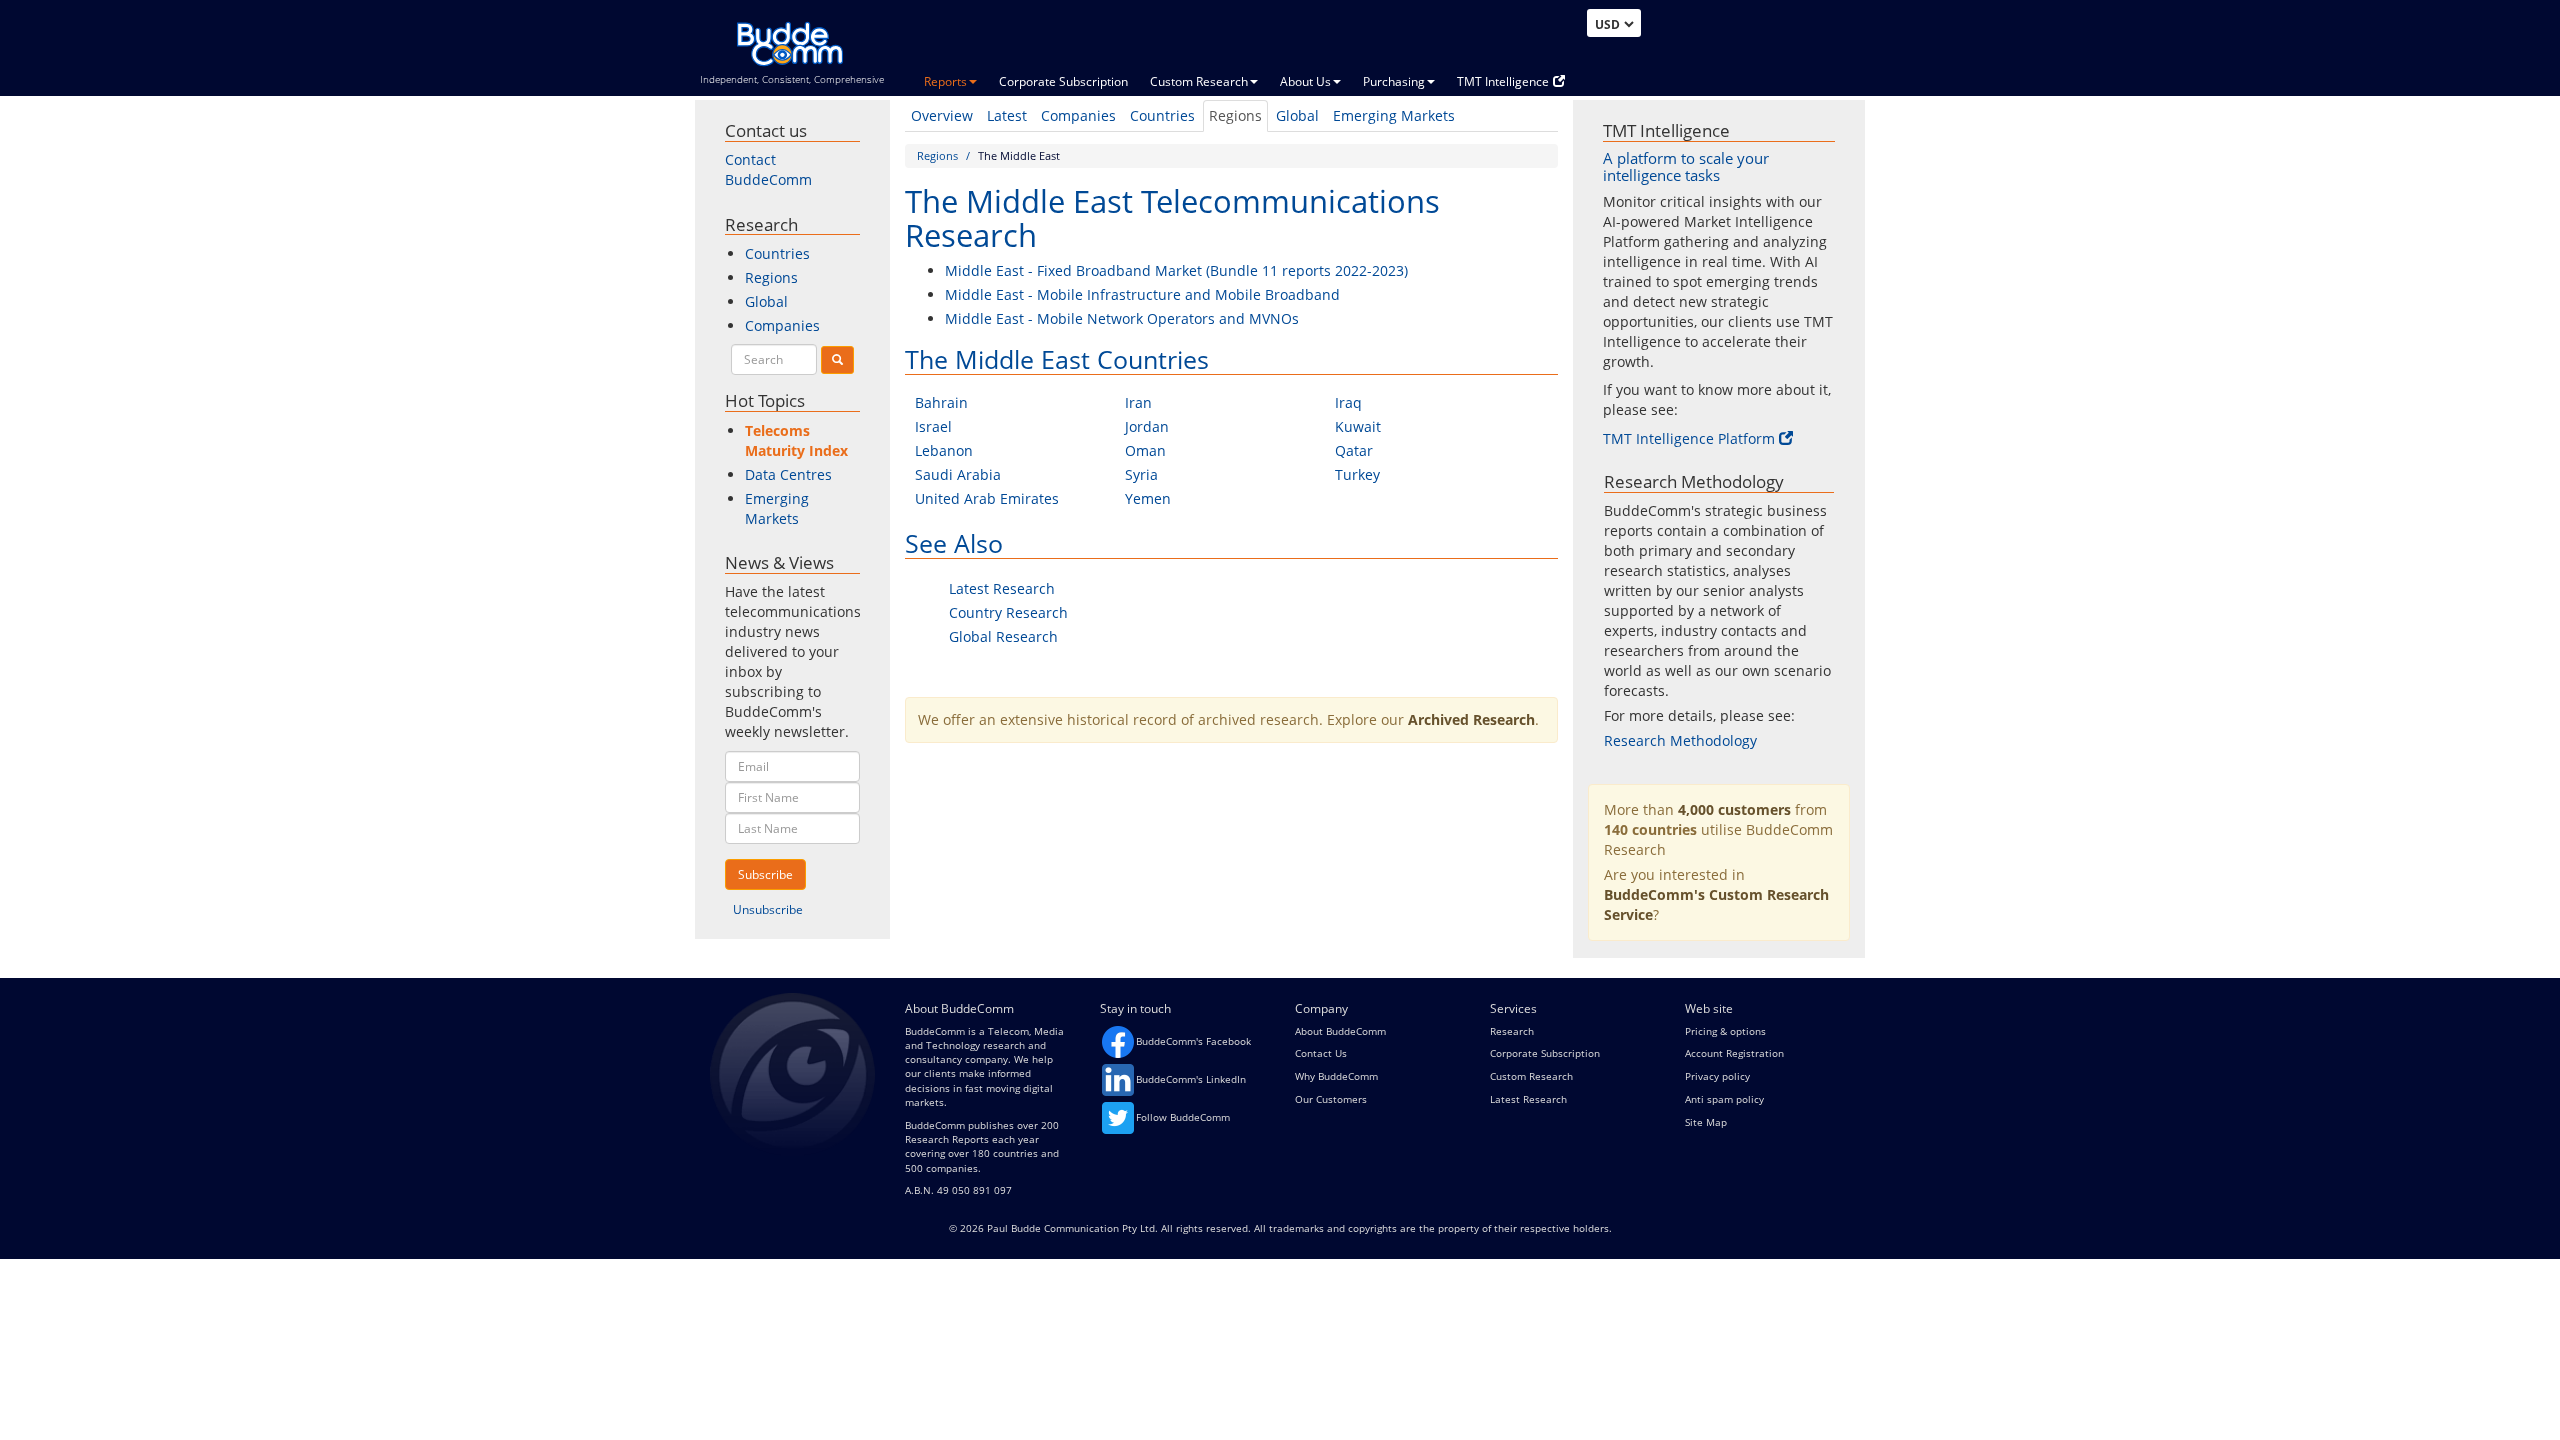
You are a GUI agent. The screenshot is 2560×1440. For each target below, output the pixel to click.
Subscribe (765, 874)
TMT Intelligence (1503, 81)
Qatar (1354, 450)
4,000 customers (1734, 809)
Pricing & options (1725, 1031)
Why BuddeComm (1336, 1076)
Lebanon (944, 450)
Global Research (1003, 636)
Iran (1138, 402)
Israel (933, 426)
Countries (1162, 115)
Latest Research (1002, 588)
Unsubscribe (768, 909)
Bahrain (941, 402)
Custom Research (1199, 81)
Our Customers (1331, 1099)
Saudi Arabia (958, 474)
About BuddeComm (1340, 1031)
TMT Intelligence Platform (1689, 438)
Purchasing (1394, 81)
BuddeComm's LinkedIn (1191, 1079)
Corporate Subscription (1063, 81)
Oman (1145, 450)
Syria (1141, 474)
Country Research (1008, 612)
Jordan (1147, 426)
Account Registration (1734, 1053)
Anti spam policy (1724, 1099)
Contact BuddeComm (768, 169)
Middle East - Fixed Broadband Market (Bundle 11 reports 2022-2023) (1176, 270)
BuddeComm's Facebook (1193, 1041)
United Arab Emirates (987, 498)
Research (1512, 1031)
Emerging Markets (1394, 115)
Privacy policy (1717, 1076)
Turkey (1357, 474)
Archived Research (1471, 719)
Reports (945, 81)
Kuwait (1358, 426)
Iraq (1348, 402)
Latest (1007, 115)
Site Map (1706, 1122)
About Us (1305, 81)
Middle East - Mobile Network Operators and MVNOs (1122, 318)
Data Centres (788, 474)
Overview (942, 115)
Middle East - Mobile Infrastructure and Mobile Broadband (1142, 294)
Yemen (1148, 498)
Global (1297, 115)
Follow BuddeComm (1183, 1117)
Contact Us (1321, 1053)
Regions (1235, 115)
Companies (1078, 115)
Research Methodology (1680, 740)
